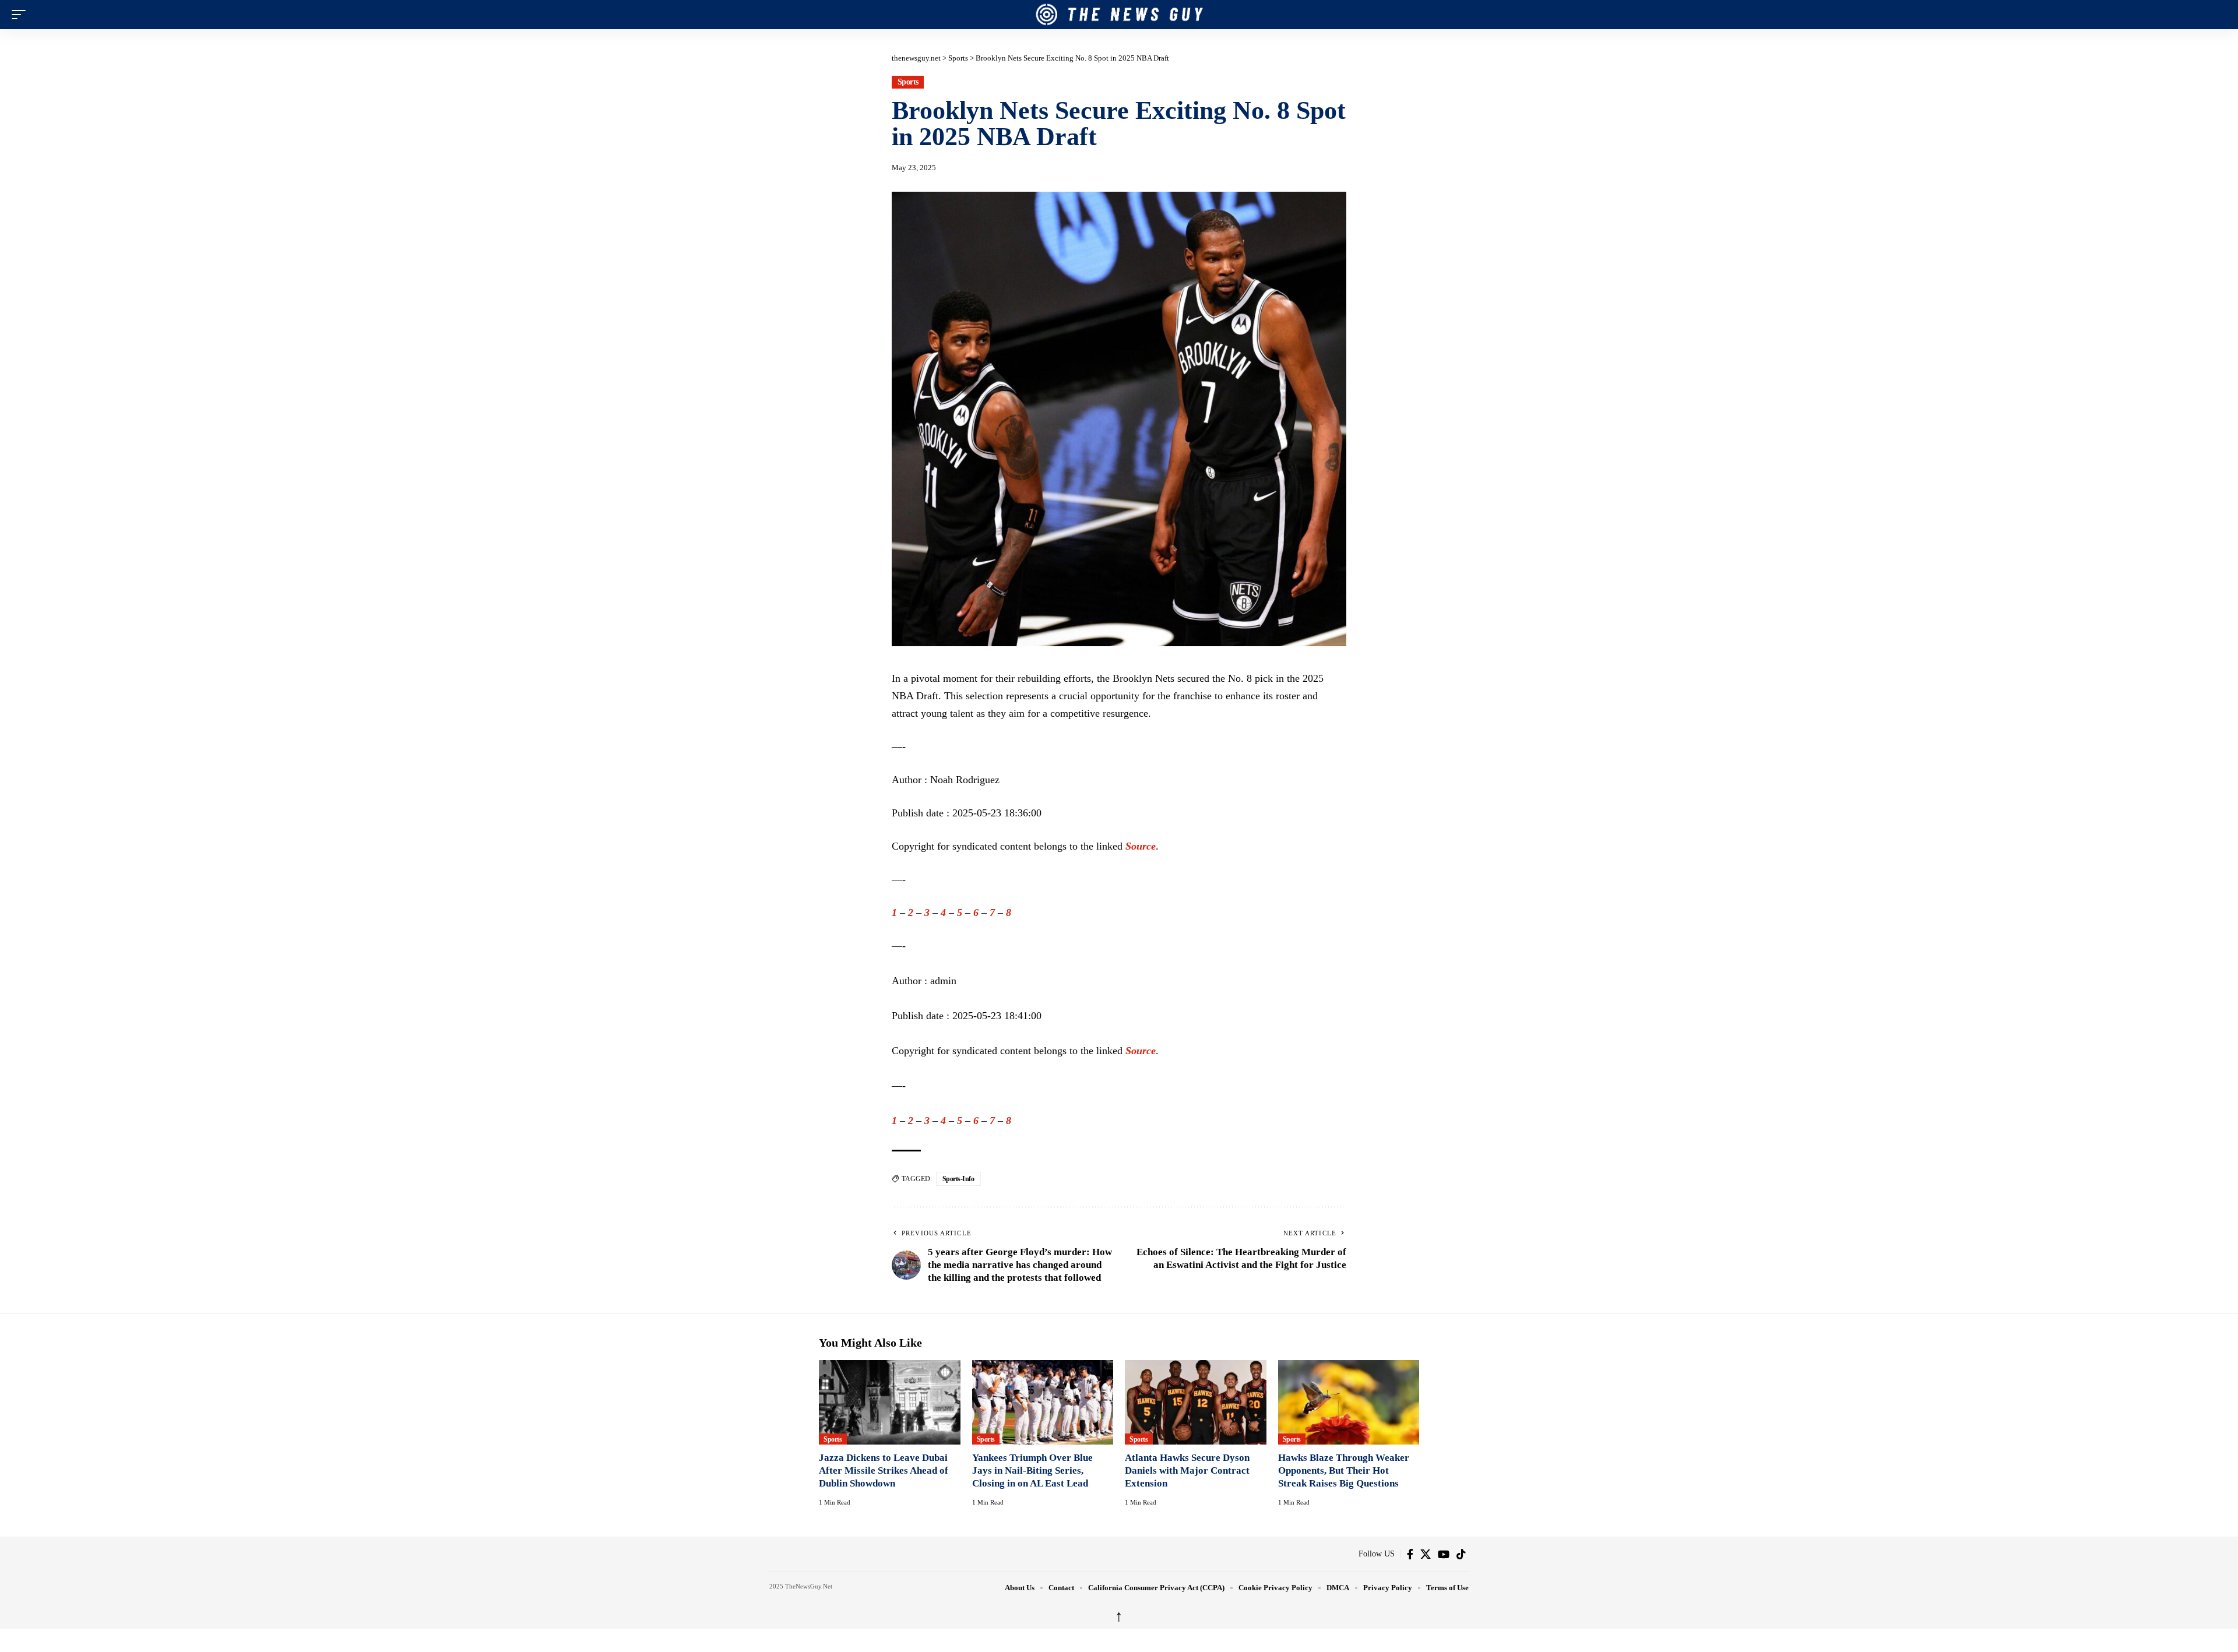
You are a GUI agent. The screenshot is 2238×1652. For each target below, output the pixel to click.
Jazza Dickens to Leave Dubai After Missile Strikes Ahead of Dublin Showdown (884, 1470)
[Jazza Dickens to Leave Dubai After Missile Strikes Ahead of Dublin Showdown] (890, 1403)
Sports (908, 82)
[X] (1426, 1554)
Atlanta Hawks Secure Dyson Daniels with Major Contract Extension (1187, 1470)
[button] (22, 15)
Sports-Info (958, 1179)
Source (1141, 846)
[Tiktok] (1461, 1554)
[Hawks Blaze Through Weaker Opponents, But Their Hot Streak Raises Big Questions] (1349, 1403)
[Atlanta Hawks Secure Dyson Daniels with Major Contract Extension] (1196, 1403)
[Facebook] (1410, 1554)
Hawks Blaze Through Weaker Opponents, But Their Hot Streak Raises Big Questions (1344, 1470)
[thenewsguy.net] (1119, 15)
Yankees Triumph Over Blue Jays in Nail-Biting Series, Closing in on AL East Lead (1032, 1470)
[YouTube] (1444, 1554)
